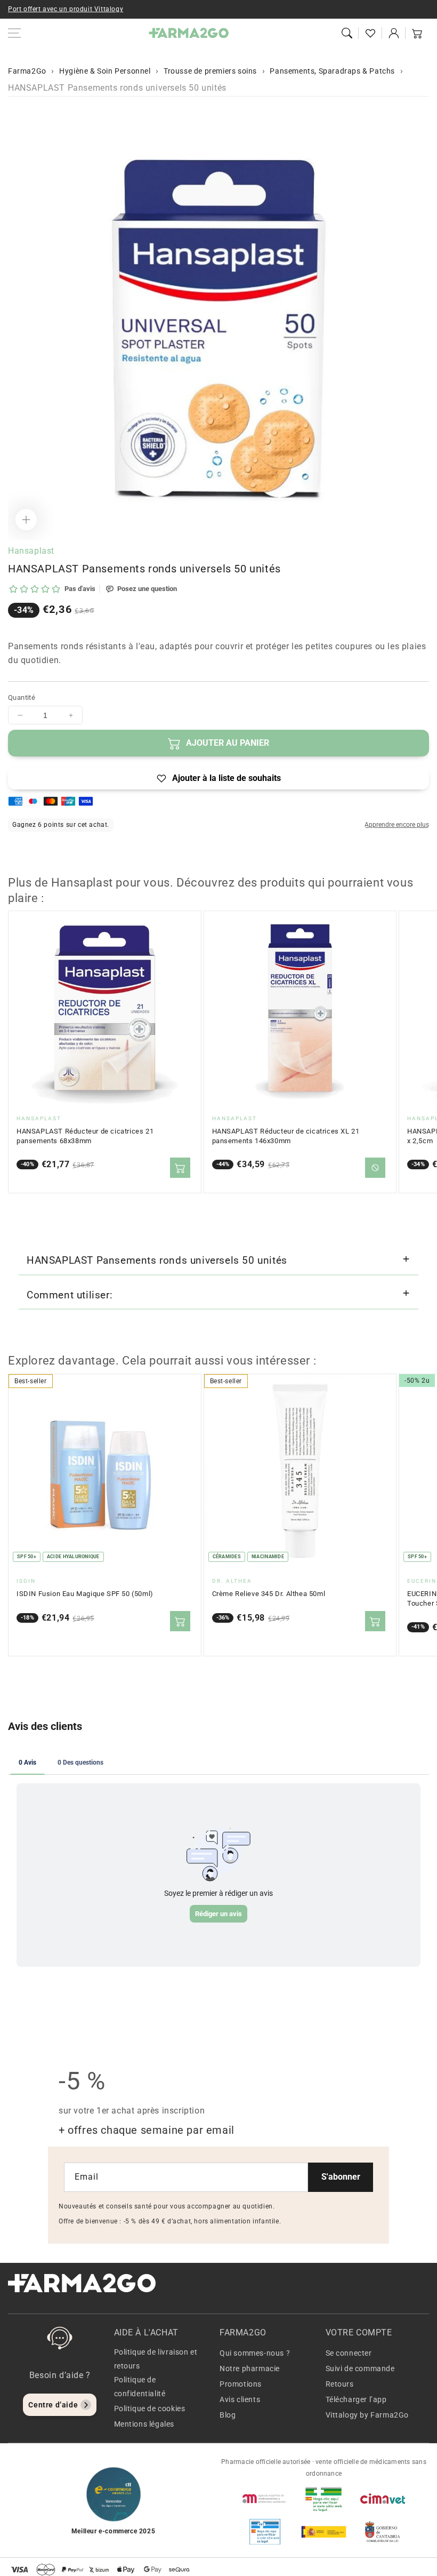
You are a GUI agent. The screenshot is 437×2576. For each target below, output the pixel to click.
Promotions (241, 2384)
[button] (347, 33)
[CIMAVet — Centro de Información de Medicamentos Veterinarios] (383, 2499)
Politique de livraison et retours (156, 2359)
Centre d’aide (53, 2405)
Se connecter (349, 2353)
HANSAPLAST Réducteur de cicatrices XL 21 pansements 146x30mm (286, 1136)
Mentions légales (144, 2424)
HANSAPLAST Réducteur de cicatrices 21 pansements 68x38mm (85, 1136)
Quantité (22, 697)
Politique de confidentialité (140, 2386)
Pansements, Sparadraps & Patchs (332, 71)
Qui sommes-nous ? (255, 2353)
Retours (340, 2384)
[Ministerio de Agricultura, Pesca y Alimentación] (323, 2532)
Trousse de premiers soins (210, 71)
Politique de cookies (150, 2408)
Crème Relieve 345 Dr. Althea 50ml (269, 1594)
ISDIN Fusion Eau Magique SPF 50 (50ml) (85, 1594)
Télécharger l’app (356, 2399)
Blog (228, 2415)
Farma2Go (27, 71)
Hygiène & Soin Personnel (105, 71)
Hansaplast (31, 551)
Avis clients (240, 2399)
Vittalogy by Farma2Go (367, 2415)
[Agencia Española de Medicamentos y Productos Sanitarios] (265, 2499)
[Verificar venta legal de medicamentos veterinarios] (265, 2532)
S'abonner (341, 2177)
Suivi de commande (360, 2368)
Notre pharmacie (250, 2368)
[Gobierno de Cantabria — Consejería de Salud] (383, 2532)
